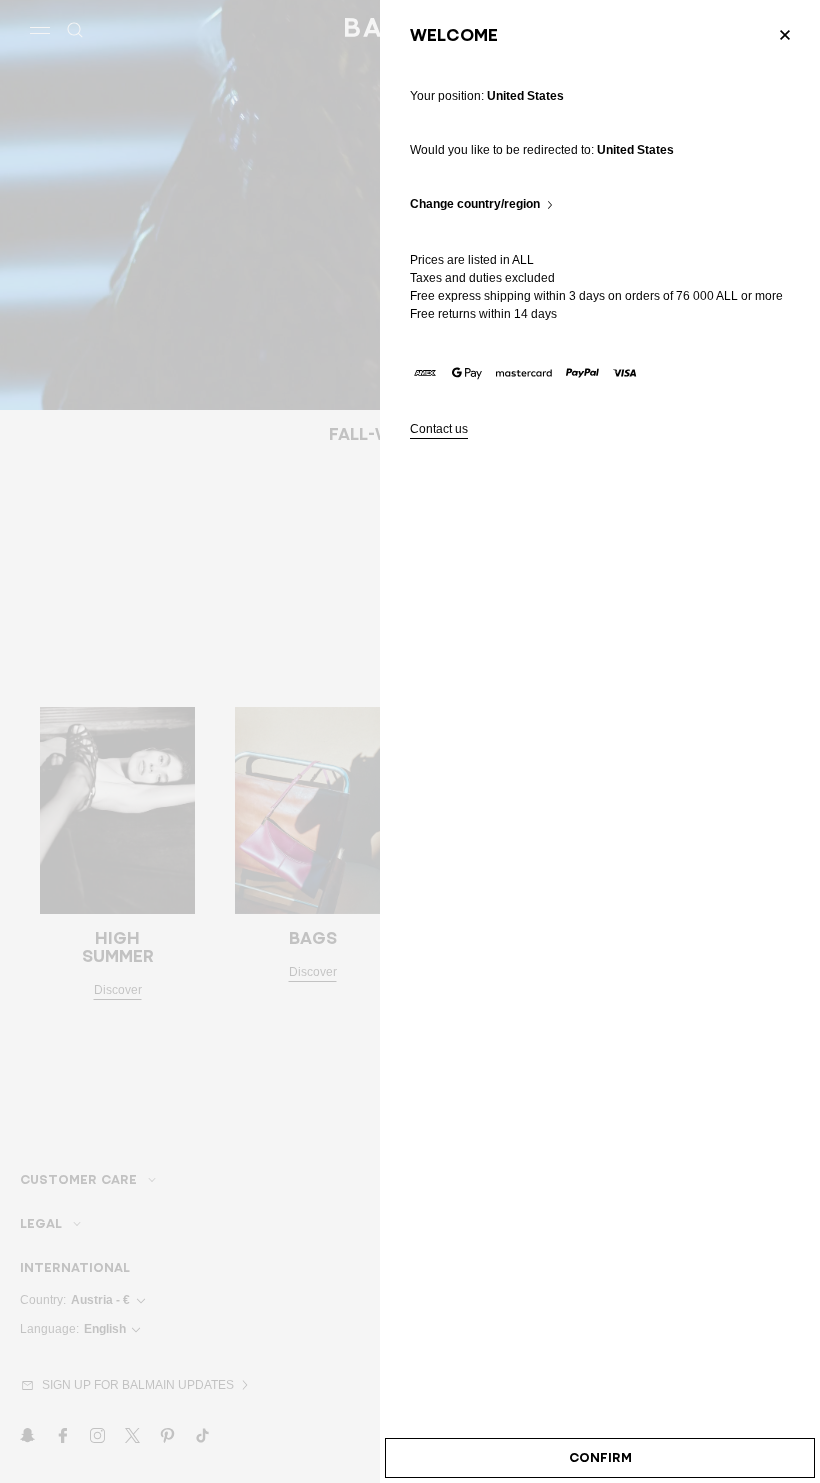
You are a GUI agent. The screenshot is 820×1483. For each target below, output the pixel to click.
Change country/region (475, 204)
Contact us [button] (439, 429)
